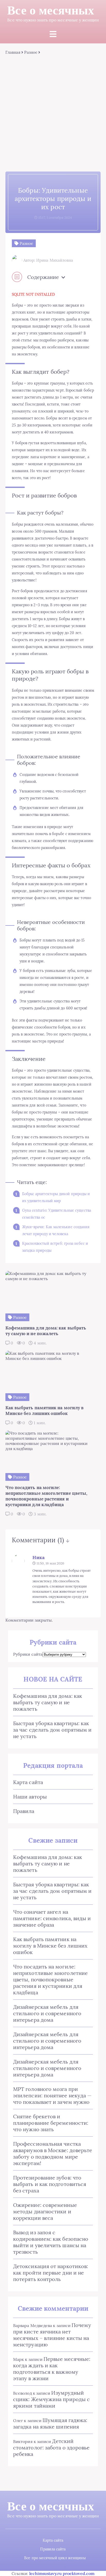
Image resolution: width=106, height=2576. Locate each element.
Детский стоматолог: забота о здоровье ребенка (51, 2447)
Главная (13, 52)
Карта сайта (28, 1782)
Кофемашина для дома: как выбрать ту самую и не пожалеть (48, 1702)
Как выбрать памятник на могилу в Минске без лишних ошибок (50, 1946)
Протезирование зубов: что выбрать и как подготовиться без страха (50, 2184)
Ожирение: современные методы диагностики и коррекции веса (45, 2211)
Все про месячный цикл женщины (55, 2558)
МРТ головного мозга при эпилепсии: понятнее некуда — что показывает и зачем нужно (52, 2095)
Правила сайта (53, 2549)
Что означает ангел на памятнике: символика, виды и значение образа (52, 1918)
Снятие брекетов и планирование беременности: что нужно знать (51, 2123)
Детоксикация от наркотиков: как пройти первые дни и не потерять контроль (51, 2273)
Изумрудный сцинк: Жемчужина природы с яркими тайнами (51, 2399)
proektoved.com (79, 2573)
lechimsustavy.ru (46, 2573)
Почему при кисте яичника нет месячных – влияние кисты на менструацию (52, 2335)
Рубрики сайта (28, 1654)
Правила (24, 1811)
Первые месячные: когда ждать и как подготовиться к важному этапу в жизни (52, 2369)
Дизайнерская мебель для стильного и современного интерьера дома (47, 2013)
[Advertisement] (53, 111)
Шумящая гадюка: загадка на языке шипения (50, 2423)
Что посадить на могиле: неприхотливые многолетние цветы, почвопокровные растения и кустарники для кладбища (50, 1979)
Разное (31, 52)
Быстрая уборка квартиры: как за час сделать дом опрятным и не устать (52, 1730)
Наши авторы (30, 1797)
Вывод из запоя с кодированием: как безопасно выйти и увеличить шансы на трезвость (51, 2242)
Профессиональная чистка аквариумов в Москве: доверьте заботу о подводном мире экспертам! (53, 2153)
